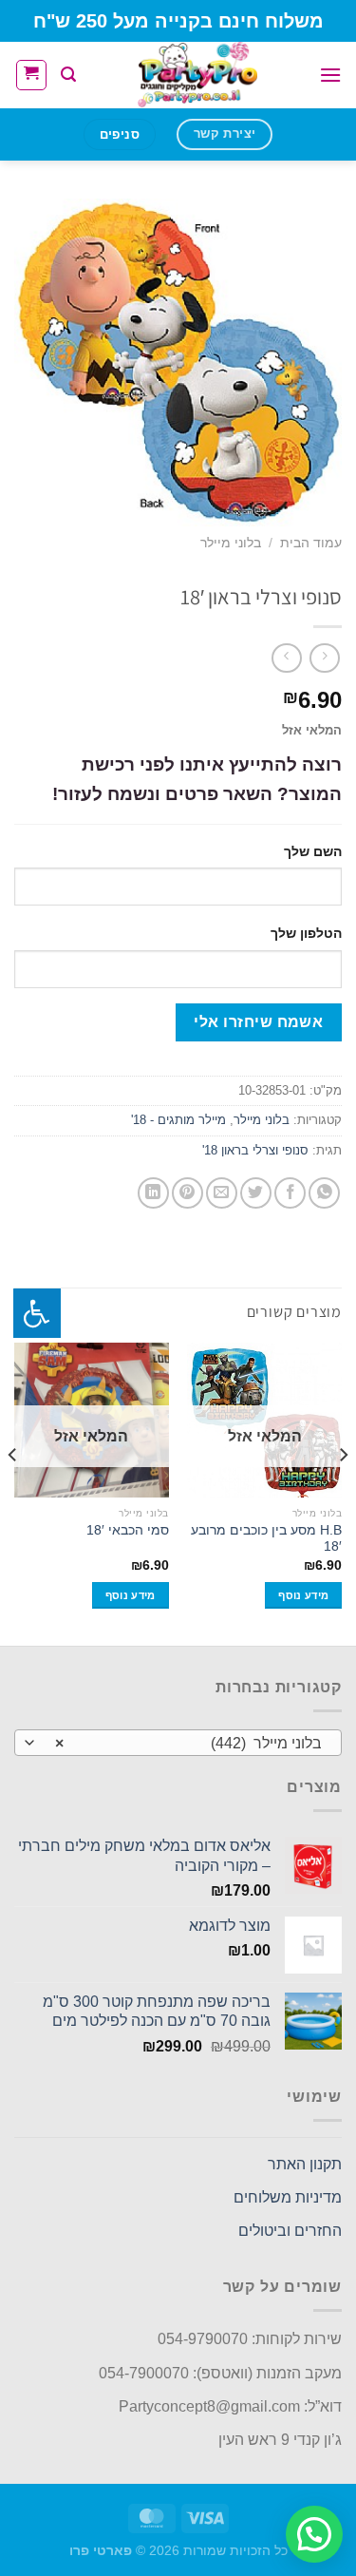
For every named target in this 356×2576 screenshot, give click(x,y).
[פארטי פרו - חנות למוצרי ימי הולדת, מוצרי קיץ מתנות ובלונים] (197, 75)
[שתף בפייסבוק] (290, 1193)
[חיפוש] (68, 75)
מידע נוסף (303, 1595)
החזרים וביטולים (290, 2231)
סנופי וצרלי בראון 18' (255, 1150)
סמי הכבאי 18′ (128, 1530)
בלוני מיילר (231, 543)
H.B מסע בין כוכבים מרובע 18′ (266, 1539)
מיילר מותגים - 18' (178, 1120)
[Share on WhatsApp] (324, 1193)
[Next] (13, 1492)
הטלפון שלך (306, 933)
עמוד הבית (311, 543)
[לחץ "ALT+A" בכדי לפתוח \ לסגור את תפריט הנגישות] (37, 1313)
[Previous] (343, 1492)
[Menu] (330, 75)
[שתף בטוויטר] (256, 1193)
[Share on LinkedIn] (153, 1193)
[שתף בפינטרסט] (187, 1193)
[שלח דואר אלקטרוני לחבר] (222, 1193)
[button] (314, 2534)
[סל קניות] (31, 75)
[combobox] (178, 1743)
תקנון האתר (305, 2164)
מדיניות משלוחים (288, 2197)
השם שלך (313, 851)
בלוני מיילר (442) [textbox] (188, 1743)
